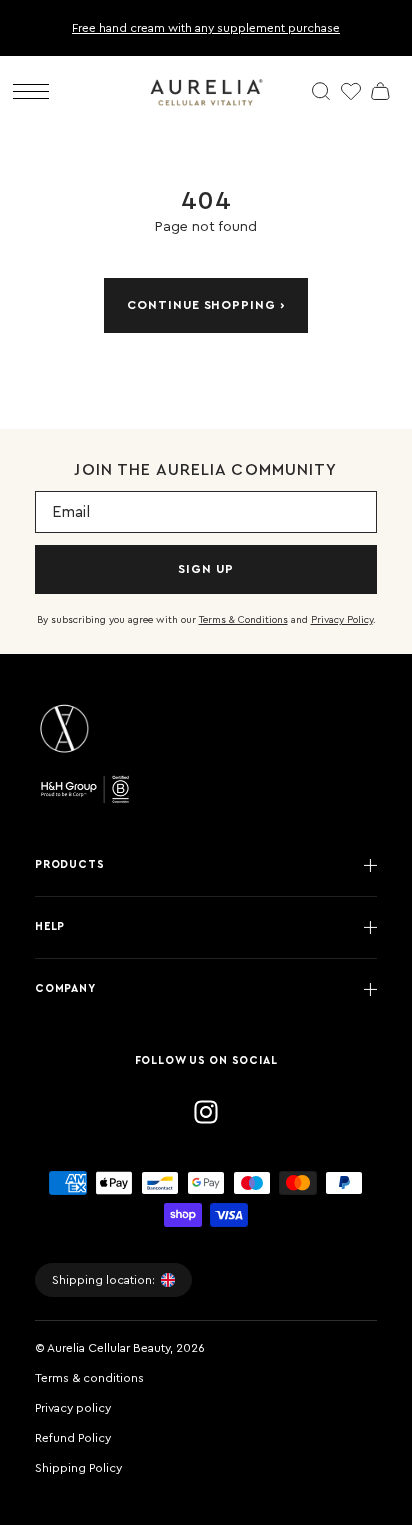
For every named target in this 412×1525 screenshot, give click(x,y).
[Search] (321, 91)
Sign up (206, 569)
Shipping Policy (78, 1468)
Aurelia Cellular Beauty (108, 1348)
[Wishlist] (351, 91)
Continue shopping (201, 305)
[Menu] (31, 91)
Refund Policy (73, 1438)
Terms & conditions (89, 1378)
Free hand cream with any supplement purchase (206, 28)
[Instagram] (206, 1112)
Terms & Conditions (243, 620)
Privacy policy (73, 1408)
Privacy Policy (342, 620)
